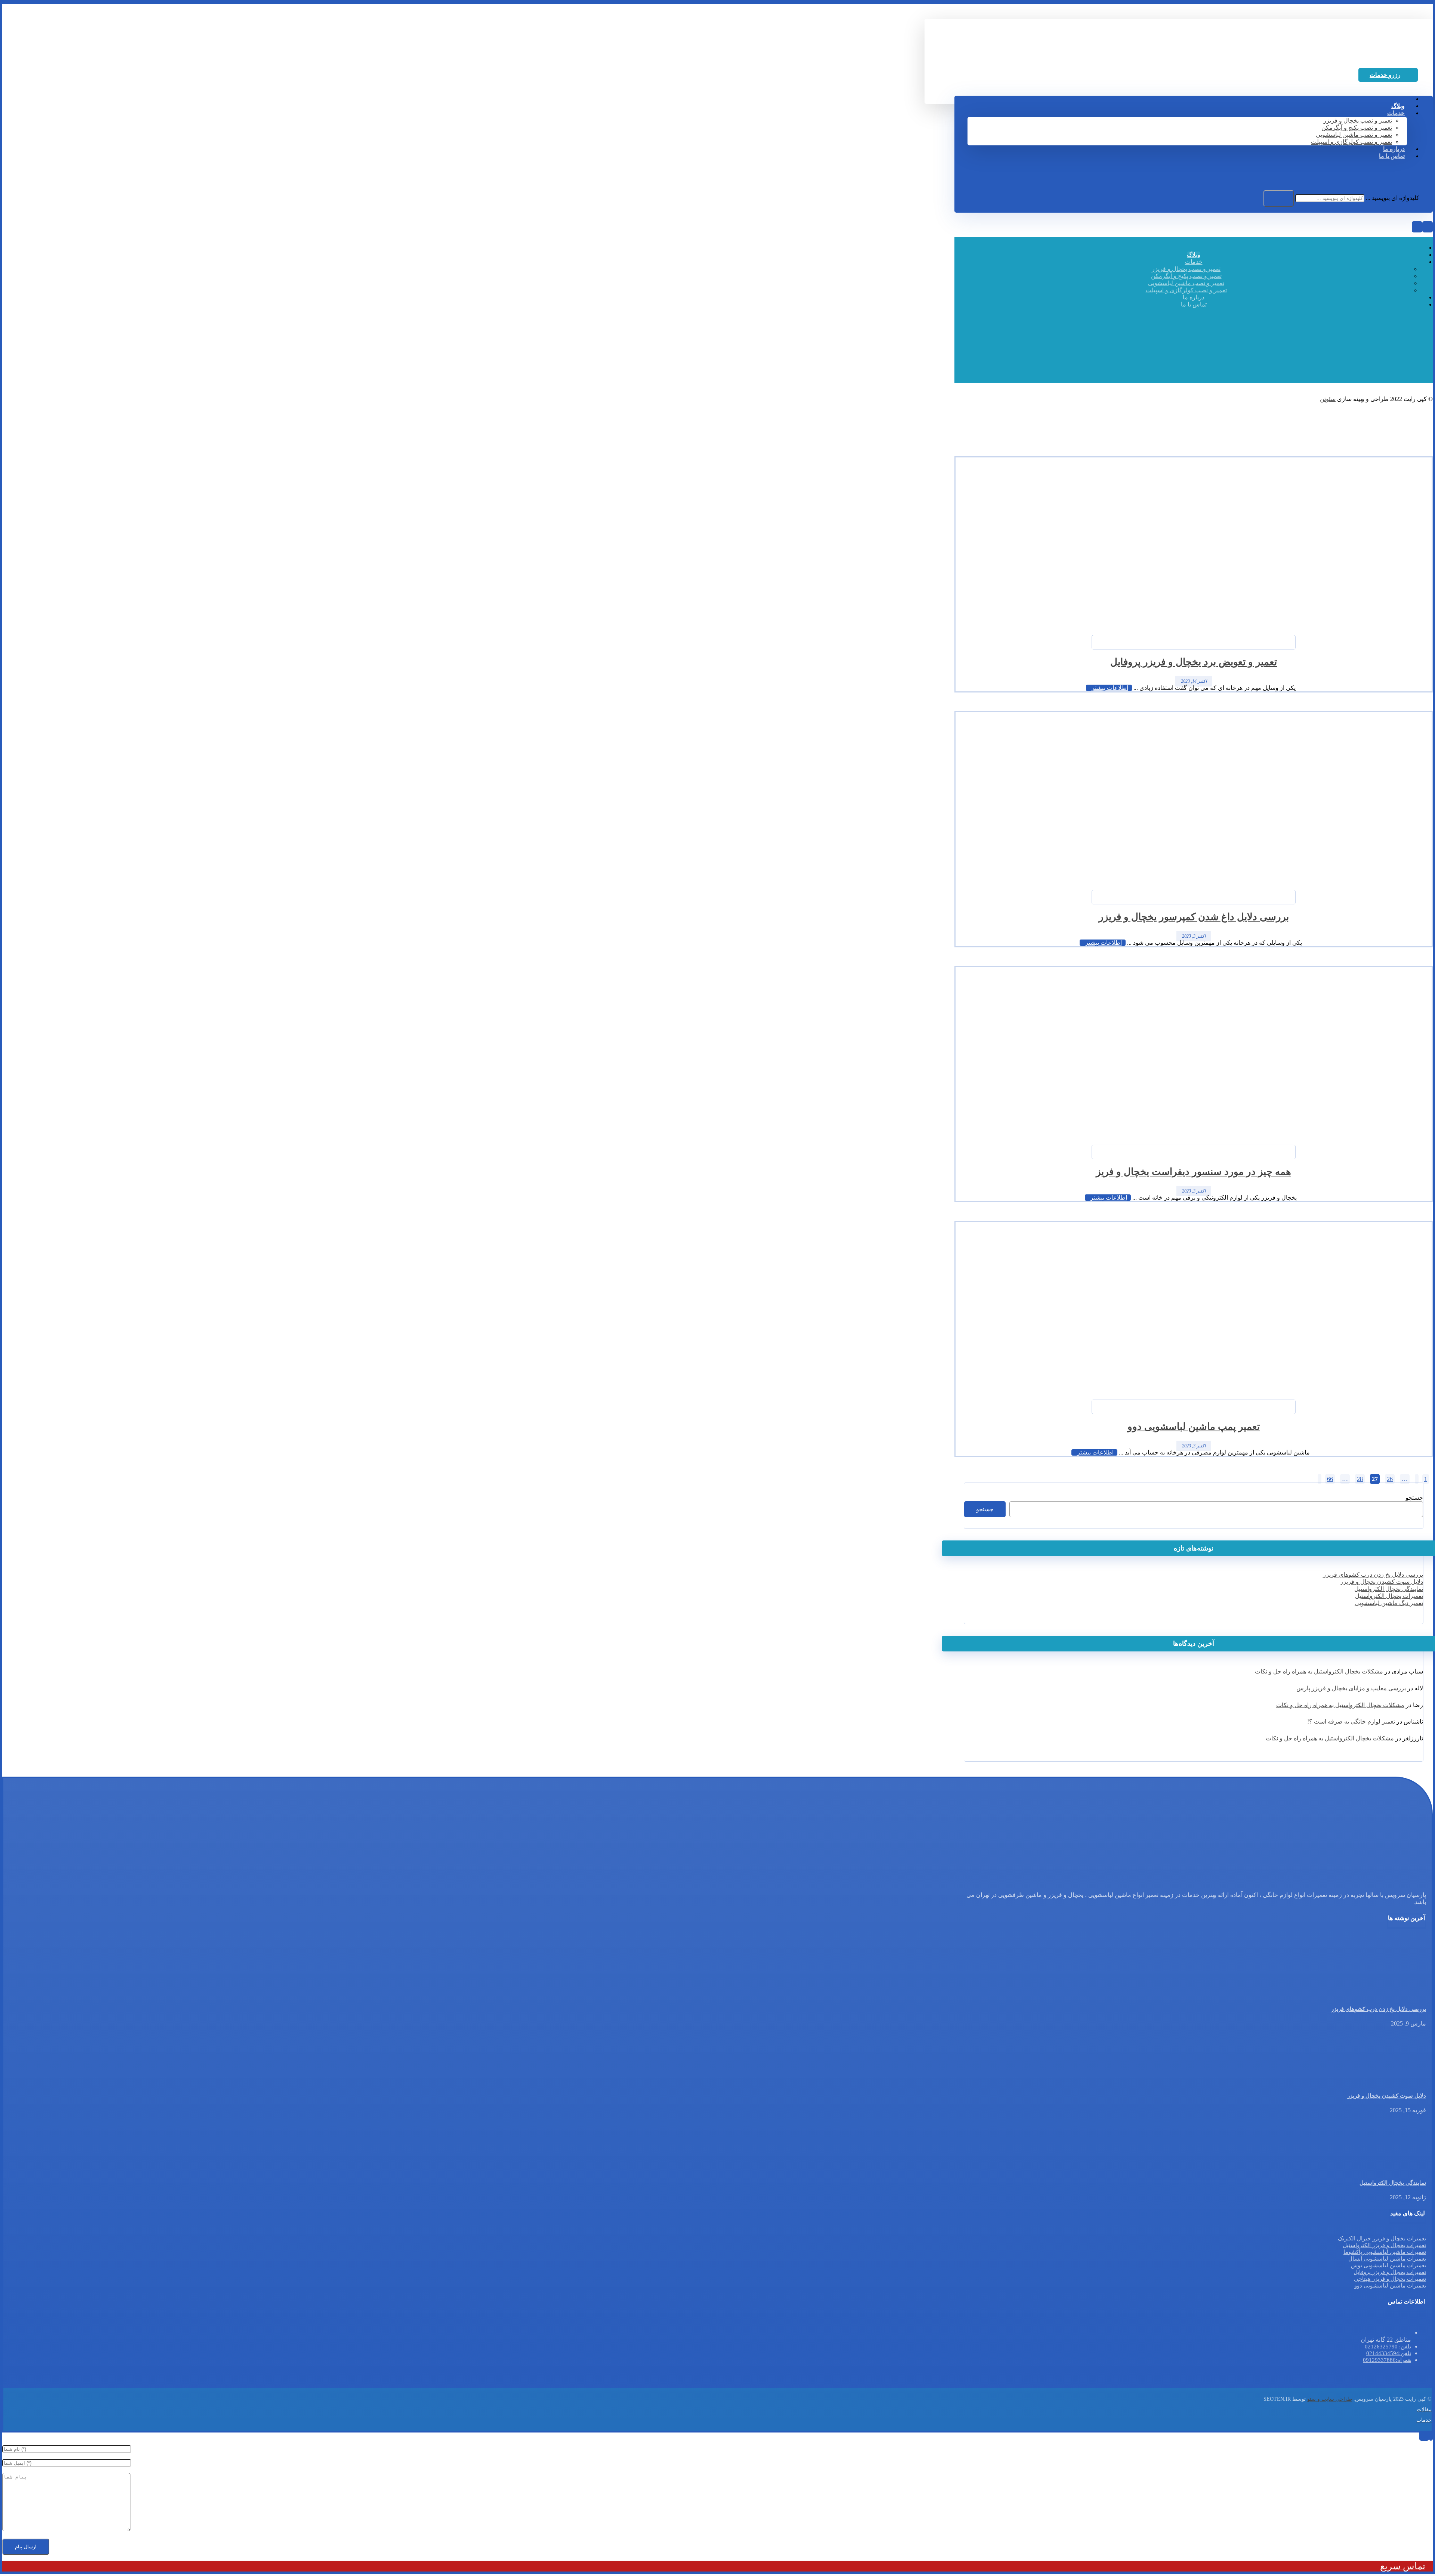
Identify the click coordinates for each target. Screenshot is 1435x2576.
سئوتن (1328, 399)
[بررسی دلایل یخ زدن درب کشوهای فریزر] (1398, 1994)
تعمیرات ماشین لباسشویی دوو (1390, 2286)
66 (1330, 1479)
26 (1390, 1479)
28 (1360, 1479)
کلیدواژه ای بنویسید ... (1393, 198)
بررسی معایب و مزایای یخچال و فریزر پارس (1351, 1688)
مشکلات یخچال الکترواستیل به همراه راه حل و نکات (1319, 1671)
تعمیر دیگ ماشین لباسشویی (1389, 1603)
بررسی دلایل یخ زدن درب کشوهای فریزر (1373, 1575)
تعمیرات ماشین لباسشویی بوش (1388, 2265)
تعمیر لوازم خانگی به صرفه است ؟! (1351, 1722)
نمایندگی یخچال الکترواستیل (1389, 1589)
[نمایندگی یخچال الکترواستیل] (1398, 2168)
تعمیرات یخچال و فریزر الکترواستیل (1384, 2245)
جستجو (1414, 1498)
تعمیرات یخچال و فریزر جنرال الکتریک (1382, 2239)
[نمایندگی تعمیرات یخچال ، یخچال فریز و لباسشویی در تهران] (1371, 57)
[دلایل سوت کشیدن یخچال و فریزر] (1398, 2081)
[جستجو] (1279, 198)
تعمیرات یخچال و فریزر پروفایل (1390, 2272)
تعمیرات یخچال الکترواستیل (1389, 1596)
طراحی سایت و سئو (1330, 2399)
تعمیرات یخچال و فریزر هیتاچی (1390, 2279)
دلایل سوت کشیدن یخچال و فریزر (1382, 1582)
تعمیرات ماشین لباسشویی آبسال (1387, 2259)
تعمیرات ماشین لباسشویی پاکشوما (1385, 2252)
